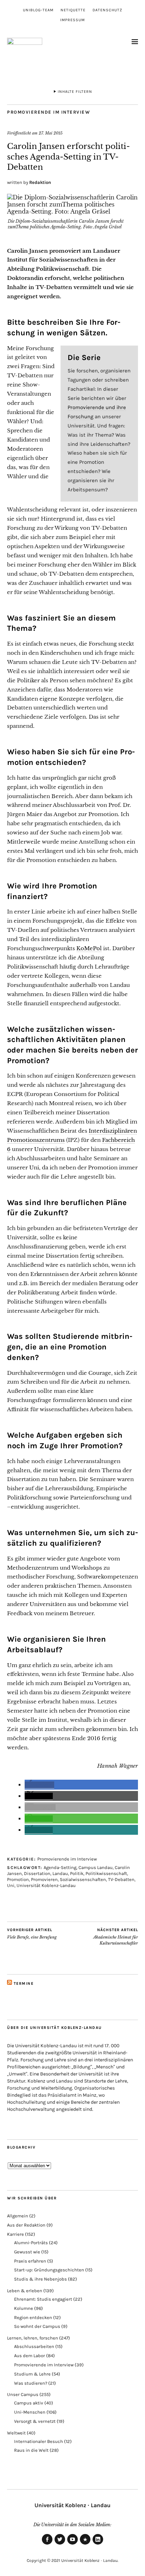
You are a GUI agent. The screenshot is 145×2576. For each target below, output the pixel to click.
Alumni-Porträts (31, 2243)
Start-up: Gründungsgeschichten (49, 2270)
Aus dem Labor (30, 2356)
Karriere (15, 2234)
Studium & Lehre (32, 2374)
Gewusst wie (27, 2252)
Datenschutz (108, 10)
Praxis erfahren (30, 2261)
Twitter (60, 2544)
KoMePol (89, 948)
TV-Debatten (121, 1879)
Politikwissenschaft (106, 1873)
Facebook (47, 2544)
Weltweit (16, 2433)
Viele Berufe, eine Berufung (32, 1934)
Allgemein (18, 2216)
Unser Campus (23, 2394)
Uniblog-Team (38, 10)
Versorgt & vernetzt (35, 2421)
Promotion (18, 1879)
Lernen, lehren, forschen (33, 2338)
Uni (11, 1885)
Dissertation (37, 1873)
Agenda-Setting (60, 1867)
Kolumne (24, 2308)
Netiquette (73, 10)
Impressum (72, 20)
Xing (85, 2544)
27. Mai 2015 (51, 133)
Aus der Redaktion (26, 2225)
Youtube (72, 2544)
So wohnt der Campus (37, 2326)
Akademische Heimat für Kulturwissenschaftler (116, 1937)
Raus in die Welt (31, 2450)
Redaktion (40, 182)
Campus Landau (96, 1867)
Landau (60, 1873)
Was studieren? (31, 2383)
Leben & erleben (25, 2291)
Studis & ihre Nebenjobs (40, 2279)
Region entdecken (33, 2317)
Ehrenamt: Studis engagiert (43, 2299)
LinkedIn (98, 2544)
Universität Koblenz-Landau (46, 1885)
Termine (24, 1984)
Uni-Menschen (30, 2412)
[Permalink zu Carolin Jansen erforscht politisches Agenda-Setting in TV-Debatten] (72, 211)
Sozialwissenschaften (83, 1879)
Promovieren (44, 1879)
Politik (77, 1873)
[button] (39, 1785)
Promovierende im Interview (49, 112)
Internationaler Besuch (39, 2441)
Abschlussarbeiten (34, 2346)
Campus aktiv (29, 2403)
